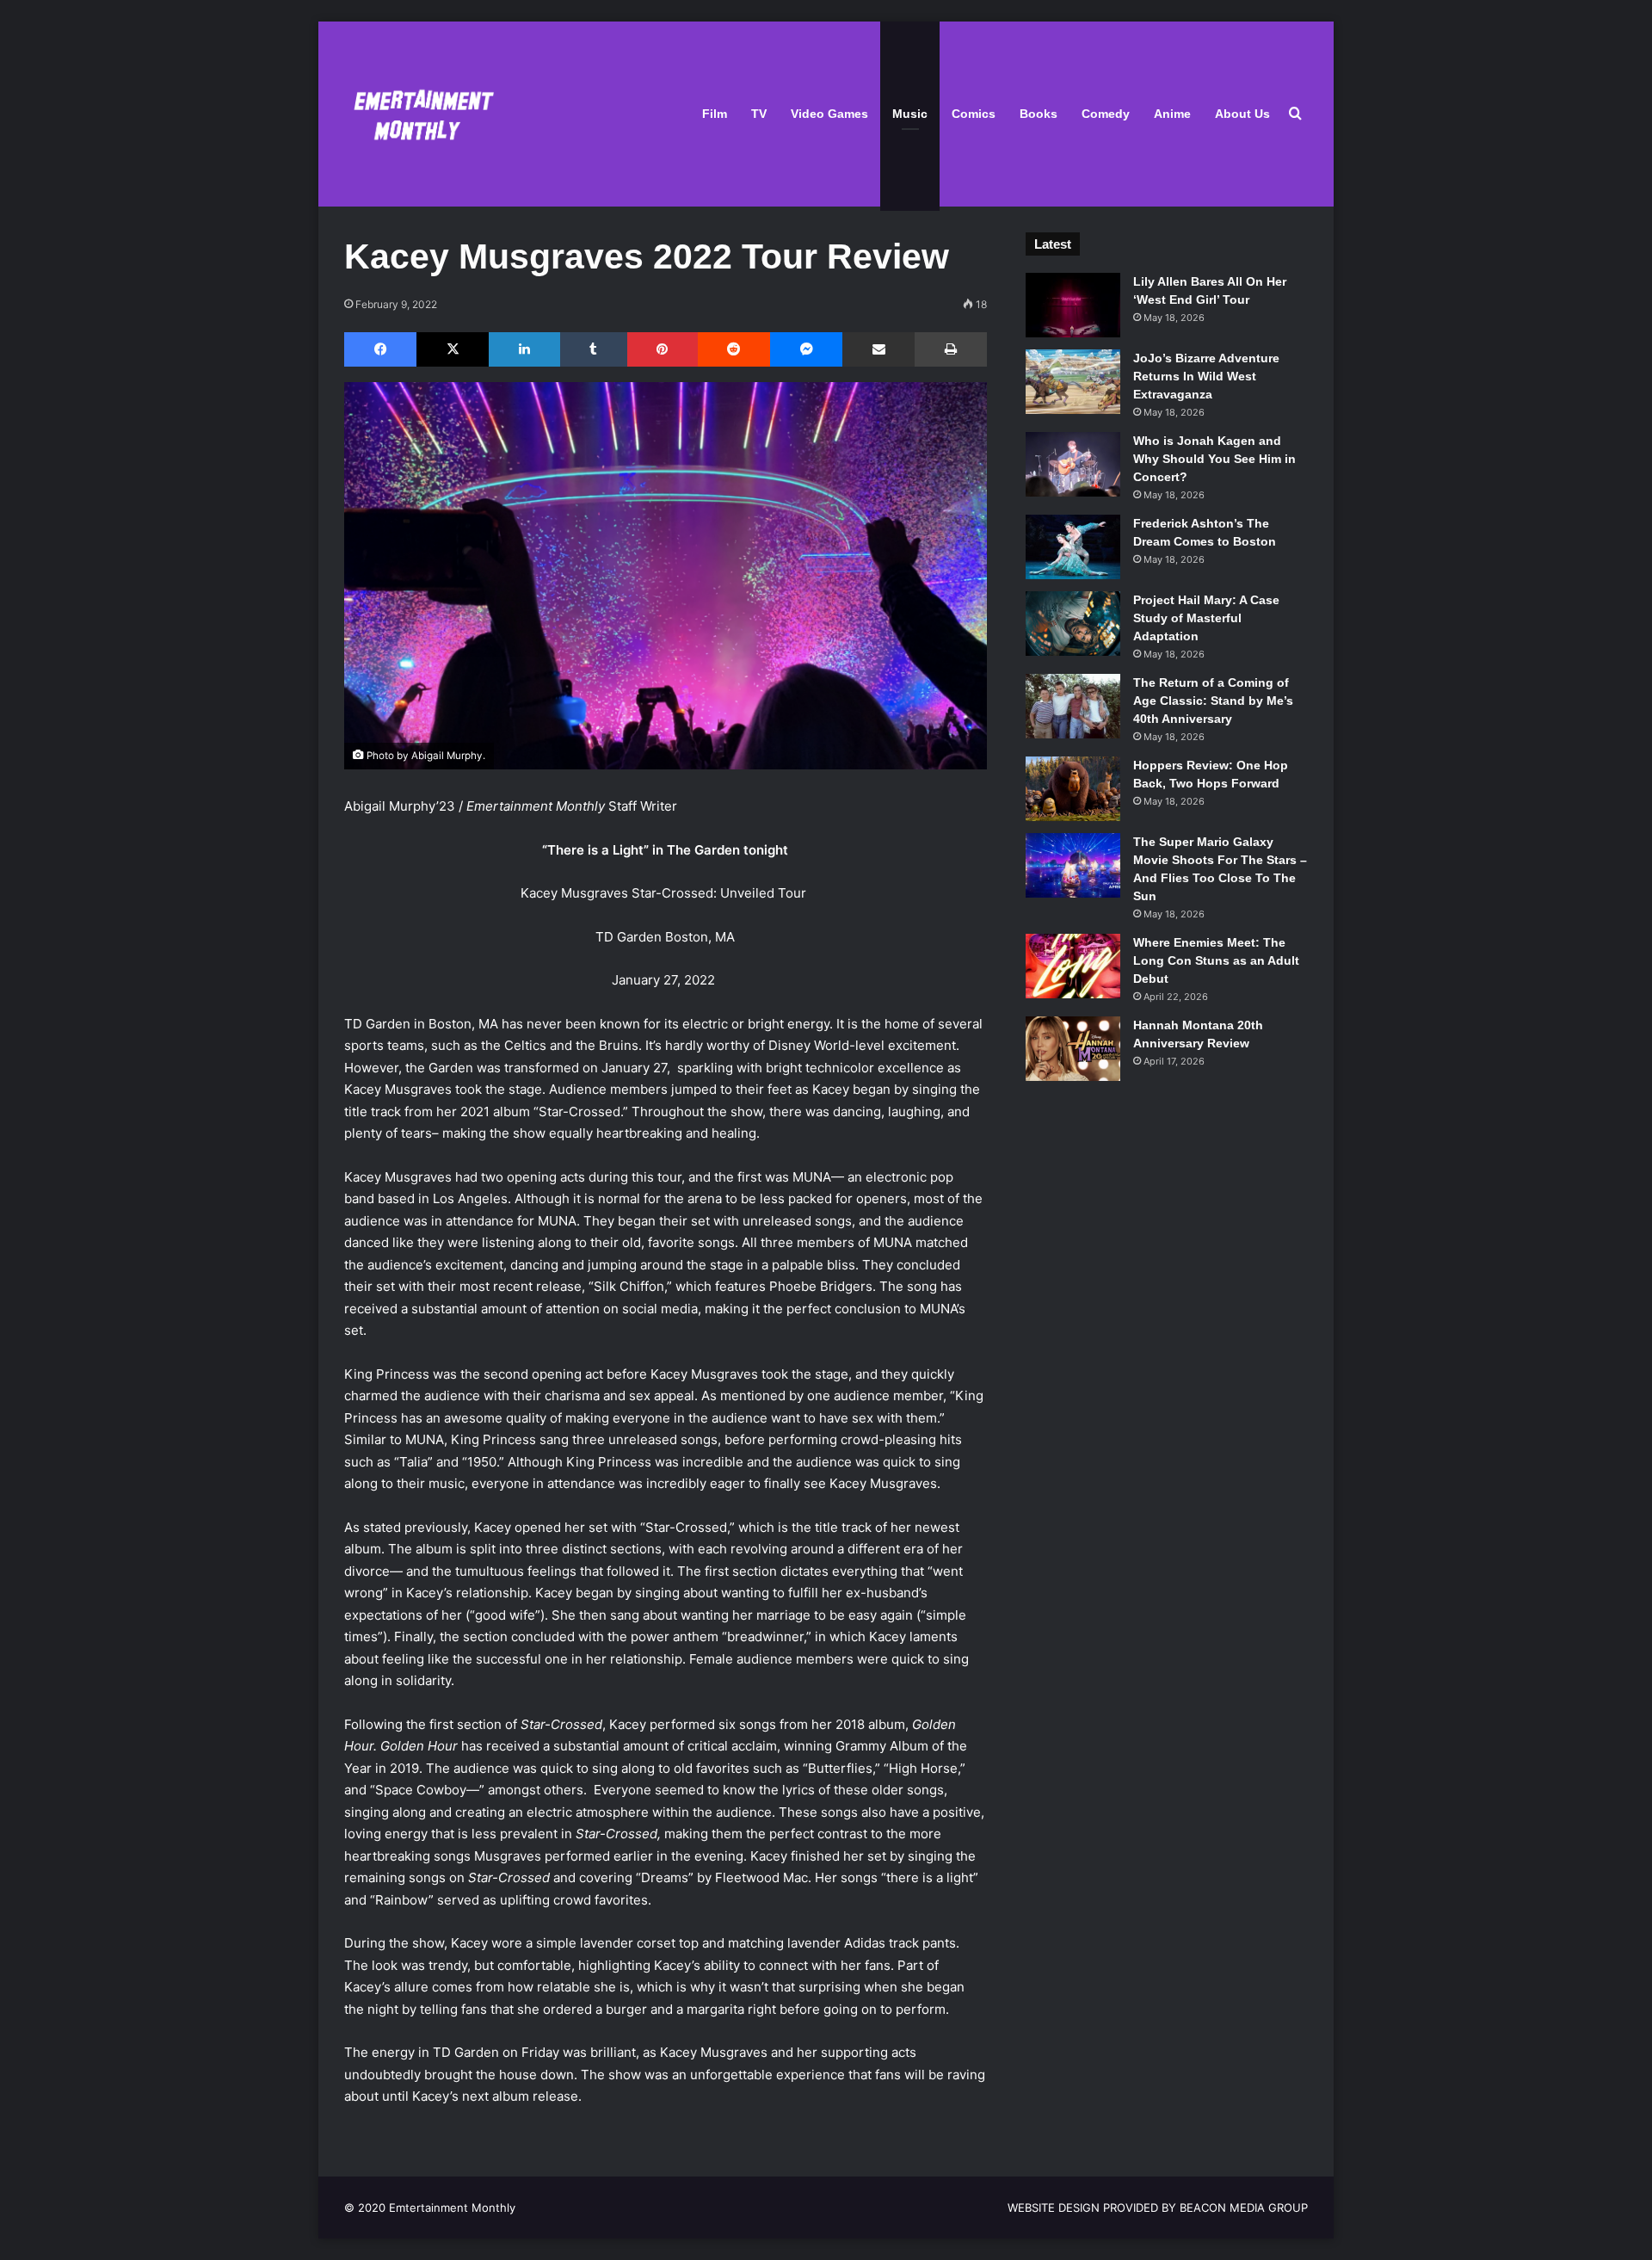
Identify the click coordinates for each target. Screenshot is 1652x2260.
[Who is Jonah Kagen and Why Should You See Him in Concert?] (1073, 464)
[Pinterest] (663, 349)
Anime (1172, 114)
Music (910, 114)
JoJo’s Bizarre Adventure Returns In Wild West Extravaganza (1206, 376)
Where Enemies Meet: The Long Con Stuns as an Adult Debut (1216, 960)
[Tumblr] (594, 349)
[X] (453, 349)
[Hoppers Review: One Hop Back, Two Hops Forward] (1073, 789)
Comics (974, 114)
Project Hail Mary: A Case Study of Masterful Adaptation (1206, 618)
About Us (1242, 114)
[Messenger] (806, 349)
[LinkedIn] (524, 349)
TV (759, 114)
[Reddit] (734, 349)
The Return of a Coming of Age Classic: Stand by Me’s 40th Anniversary (1213, 701)
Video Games (829, 114)
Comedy (1106, 114)
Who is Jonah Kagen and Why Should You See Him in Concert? (1214, 459)
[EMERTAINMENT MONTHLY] (419, 114)
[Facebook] (380, 349)
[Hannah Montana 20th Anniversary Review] (1073, 1049)
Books (1039, 114)
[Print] (950, 349)
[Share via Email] (878, 349)
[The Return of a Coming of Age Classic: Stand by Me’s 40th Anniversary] (1073, 706)
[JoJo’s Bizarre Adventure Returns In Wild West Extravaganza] (1073, 382)
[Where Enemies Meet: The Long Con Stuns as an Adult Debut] (1073, 966)
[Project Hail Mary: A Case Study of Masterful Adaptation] (1073, 624)
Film (715, 114)
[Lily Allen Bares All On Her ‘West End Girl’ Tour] (1073, 305)
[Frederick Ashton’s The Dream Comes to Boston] (1073, 547)
